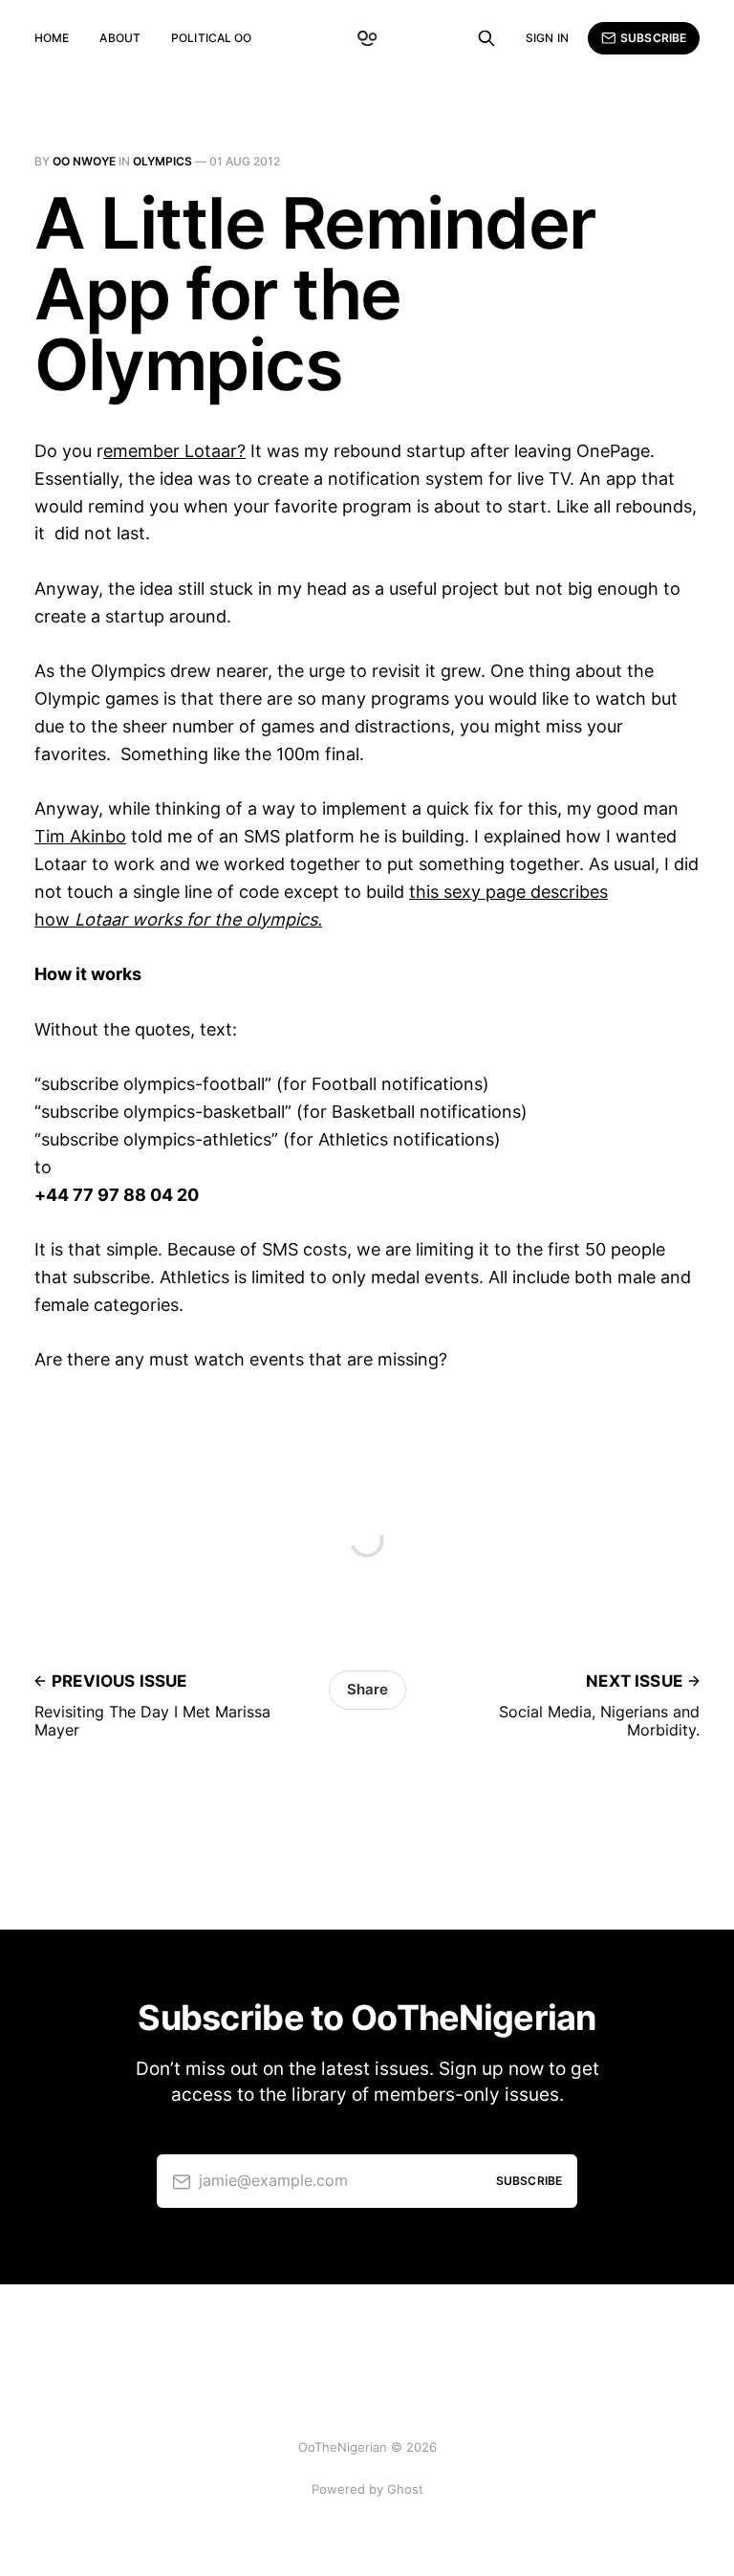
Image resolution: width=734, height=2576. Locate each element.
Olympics (162, 161)
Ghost (405, 2489)
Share (367, 1689)
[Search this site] (486, 38)
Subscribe (653, 38)
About (120, 38)
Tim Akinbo (80, 836)
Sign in (547, 38)
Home (52, 38)
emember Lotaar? (174, 451)
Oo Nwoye (84, 161)
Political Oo (211, 38)
